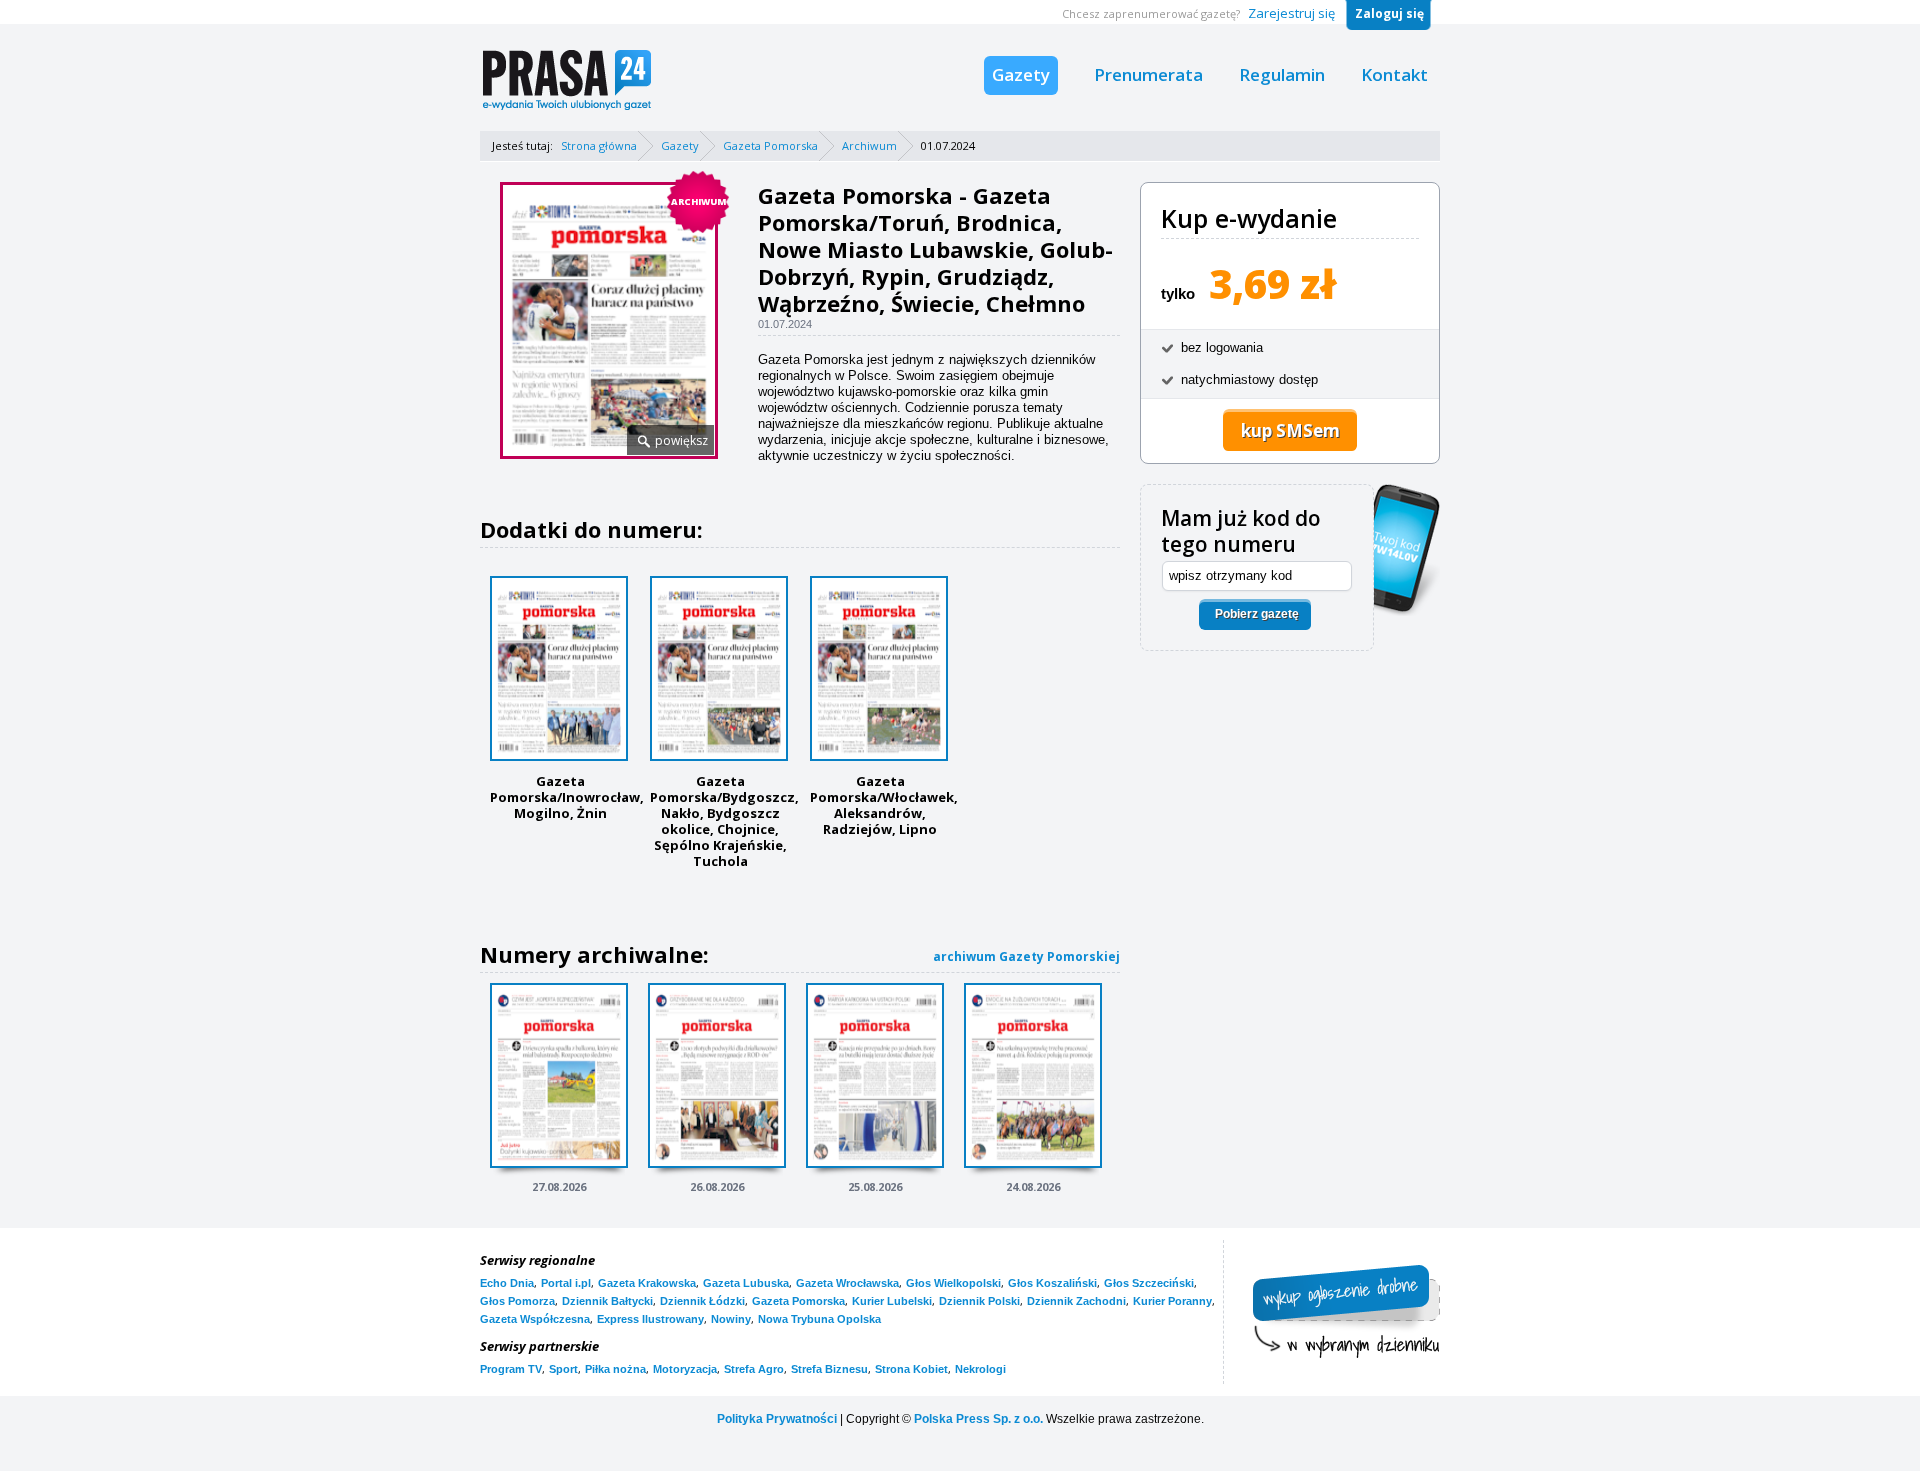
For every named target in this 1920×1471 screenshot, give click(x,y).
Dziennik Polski (979, 1301)
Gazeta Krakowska (647, 1283)
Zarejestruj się (1291, 13)
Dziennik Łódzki (702, 1301)
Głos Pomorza (517, 1301)
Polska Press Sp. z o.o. (978, 1419)
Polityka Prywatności (777, 1419)
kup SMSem (1290, 430)
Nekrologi (980, 1369)
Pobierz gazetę (1257, 614)
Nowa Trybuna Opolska (819, 1319)
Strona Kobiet (911, 1369)
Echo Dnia (507, 1283)
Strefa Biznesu (829, 1369)
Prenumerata (1148, 74)
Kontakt (1394, 74)
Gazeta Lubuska (746, 1283)
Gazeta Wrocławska (847, 1283)
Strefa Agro (754, 1369)
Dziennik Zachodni (1076, 1301)
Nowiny (731, 1319)
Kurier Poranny (1172, 1301)
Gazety (1021, 74)
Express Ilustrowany (650, 1319)
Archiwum (869, 145)
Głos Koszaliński (1052, 1283)
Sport (563, 1369)
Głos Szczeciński (1149, 1283)
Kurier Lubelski (892, 1301)
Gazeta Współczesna (535, 1319)
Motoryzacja (685, 1369)
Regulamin (1282, 74)
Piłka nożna (615, 1369)
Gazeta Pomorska (770, 145)
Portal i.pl (566, 1283)
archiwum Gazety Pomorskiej (1026, 956)
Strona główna (599, 145)
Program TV (511, 1369)
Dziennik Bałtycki (607, 1301)
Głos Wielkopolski (953, 1283)
